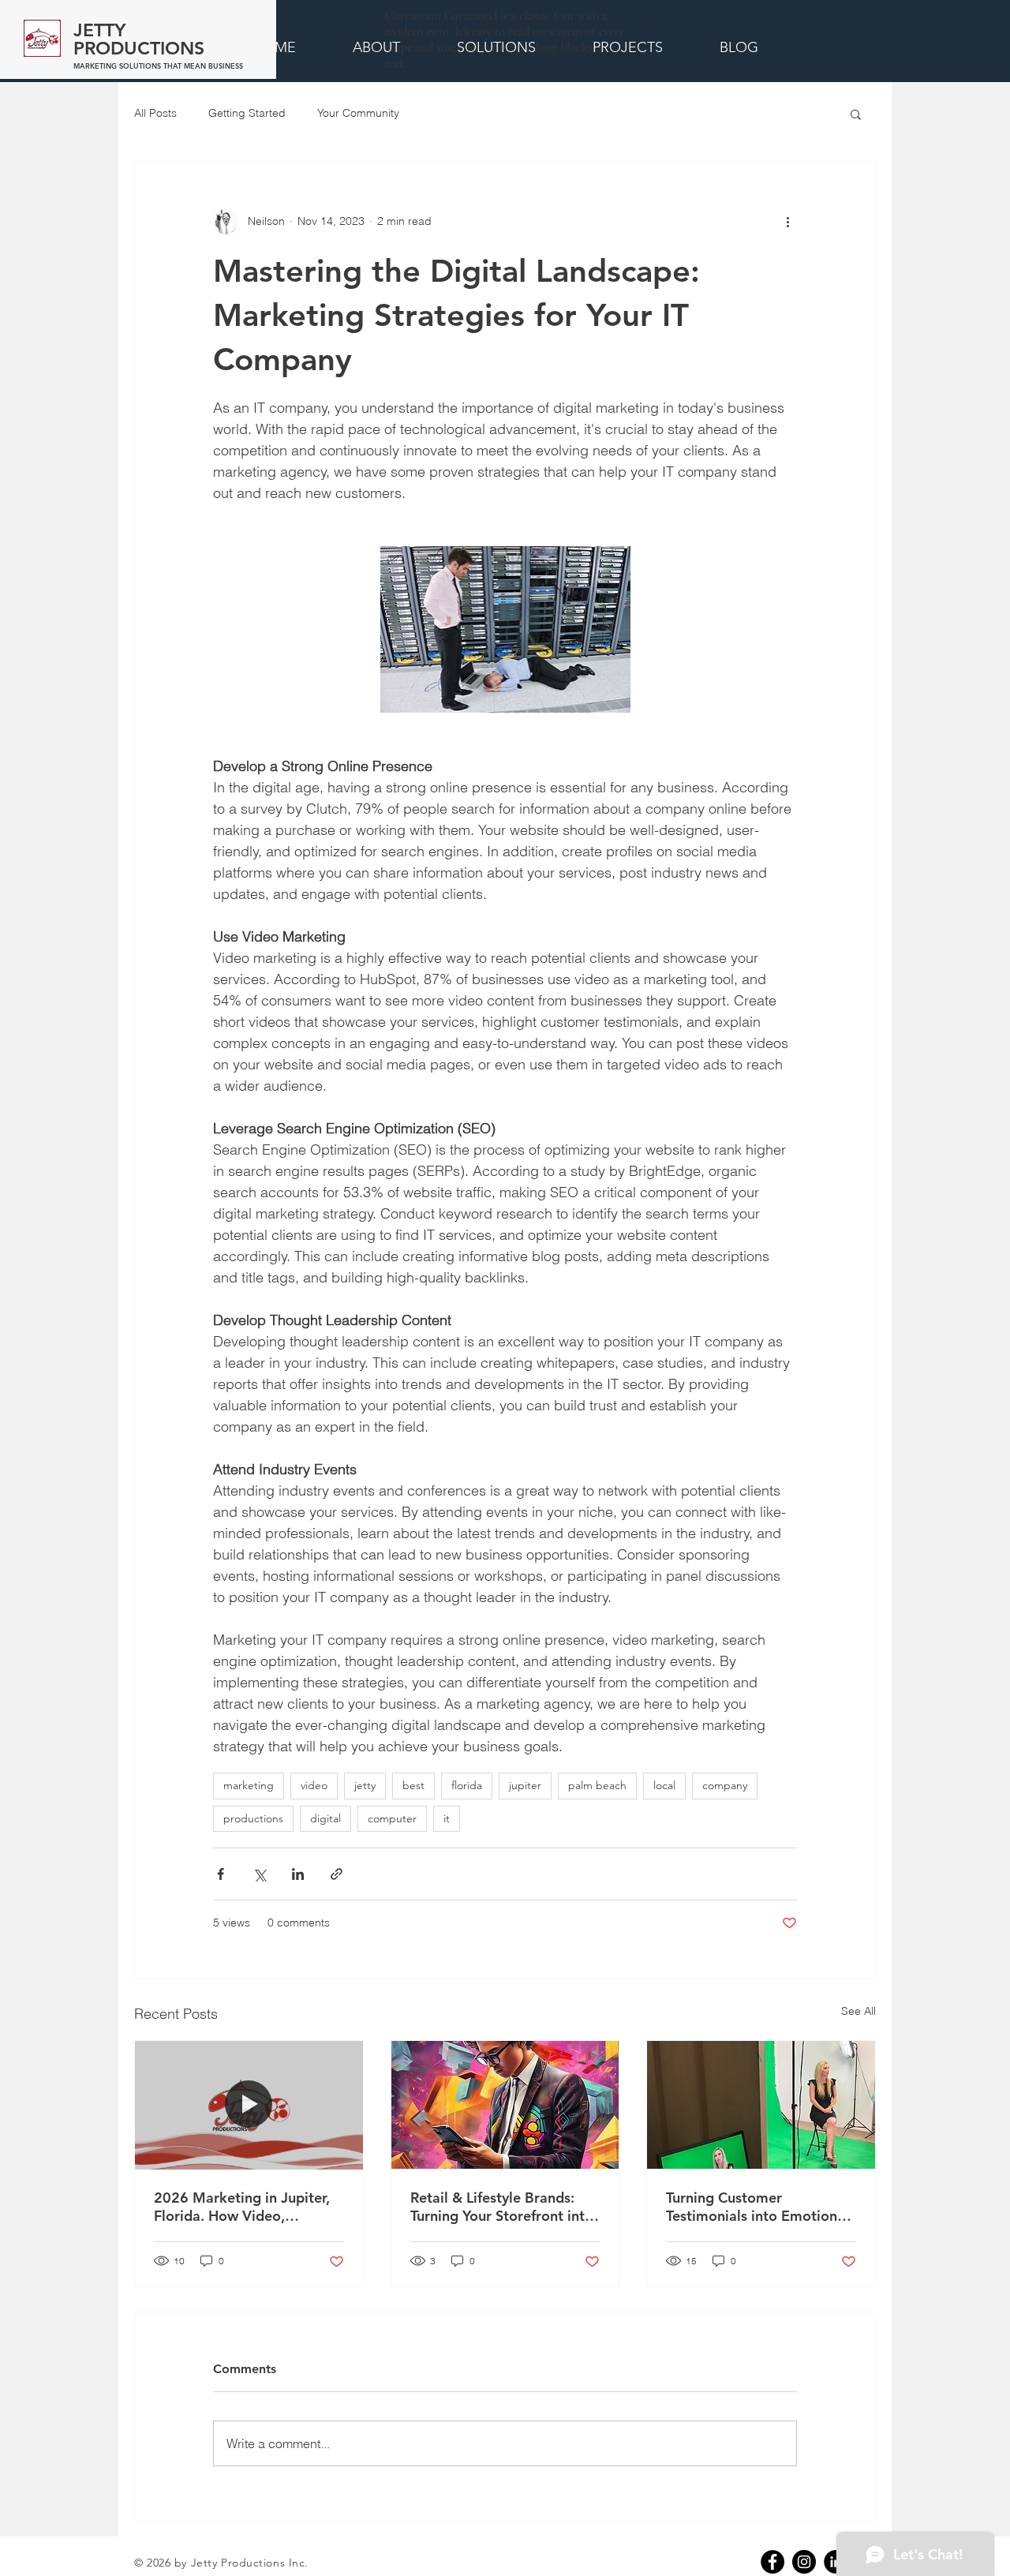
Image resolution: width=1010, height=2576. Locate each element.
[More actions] (787, 222)
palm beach (597, 1785)
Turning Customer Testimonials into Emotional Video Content (757, 2207)
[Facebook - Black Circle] (772, 2562)
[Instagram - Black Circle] (804, 2562)
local (664, 1785)
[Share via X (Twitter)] (259, 1874)
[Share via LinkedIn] (298, 1874)
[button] (856, 114)
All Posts (155, 113)
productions (253, 1818)
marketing (249, 1785)
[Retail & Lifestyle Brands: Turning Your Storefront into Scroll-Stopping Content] (505, 2105)
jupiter (525, 1785)
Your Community (358, 113)
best (413, 1785)
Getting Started (247, 113)
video (314, 1785)
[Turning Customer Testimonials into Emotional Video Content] (761, 2105)
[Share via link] (337, 1874)
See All (858, 2011)
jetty (365, 1785)
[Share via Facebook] (221, 1874)
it (447, 1818)
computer (392, 1818)
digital (325, 1818)
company (725, 1785)
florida (467, 1785)
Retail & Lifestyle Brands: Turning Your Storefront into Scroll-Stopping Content (502, 2207)
